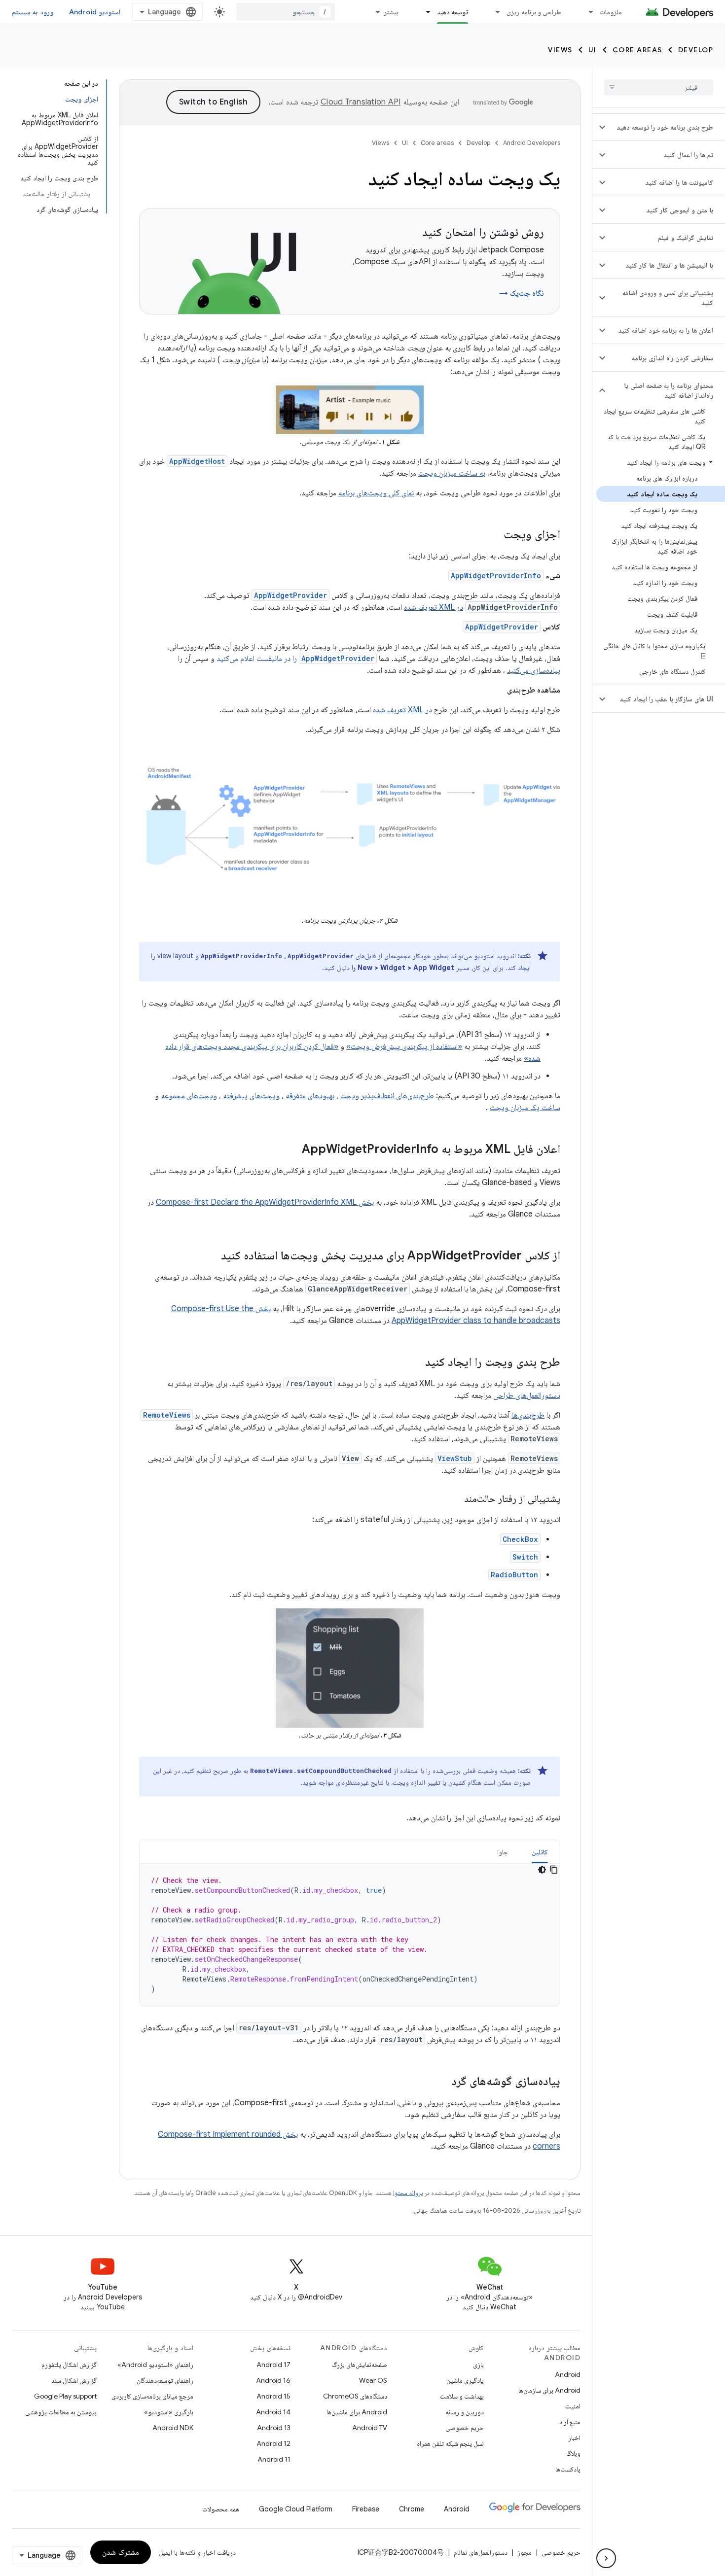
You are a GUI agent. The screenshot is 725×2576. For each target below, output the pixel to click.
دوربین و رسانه (465, 2412)
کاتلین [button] (540, 1852)
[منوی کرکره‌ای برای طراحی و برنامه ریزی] (493, 12)
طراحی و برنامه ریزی (534, 12)
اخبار (574, 2437)
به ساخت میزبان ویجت (452, 473)
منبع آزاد (570, 2422)
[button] (667, 127)
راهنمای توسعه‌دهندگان (165, 2380)
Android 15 (273, 2396)
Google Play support (65, 2396)
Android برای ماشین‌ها (357, 2412)
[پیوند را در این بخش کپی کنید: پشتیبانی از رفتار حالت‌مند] (454, 1499)
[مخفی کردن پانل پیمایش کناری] (606, 2558)
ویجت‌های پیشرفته (251, 1096)
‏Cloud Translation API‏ (361, 102)
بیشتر (391, 12)
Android (568, 2374)
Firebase (366, 2509)
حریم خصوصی (465, 2428)
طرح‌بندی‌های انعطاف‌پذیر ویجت (387, 1096)
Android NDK (173, 2428)
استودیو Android (95, 12)
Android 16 (273, 2380)
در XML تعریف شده (434, 607)
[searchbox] (659, 87)
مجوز (525, 2552)
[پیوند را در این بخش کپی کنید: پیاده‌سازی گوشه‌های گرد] (441, 2082)
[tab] (540, 1852)
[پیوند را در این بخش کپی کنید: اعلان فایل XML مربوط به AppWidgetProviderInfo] (292, 1150)
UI (593, 50)
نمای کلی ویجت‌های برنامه (376, 493)
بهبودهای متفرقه (310, 1096)
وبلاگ (573, 2453)
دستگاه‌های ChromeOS (355, 2396)
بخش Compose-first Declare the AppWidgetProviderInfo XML (265, 1202)
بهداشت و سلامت (462, 2396)
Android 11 (274, 2459)
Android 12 (273, 2443)
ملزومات (611, 12)
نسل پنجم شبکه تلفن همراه (450, 2443)
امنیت (573, 2406)
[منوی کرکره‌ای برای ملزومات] (586, 12)
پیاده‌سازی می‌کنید (534, 670)
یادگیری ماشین (465, 2380)
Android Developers (532, 143)
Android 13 (274, 2428)
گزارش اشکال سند (74, 2380)
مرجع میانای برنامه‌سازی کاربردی (152, 2396)
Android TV (370, 2428)
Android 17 (273, 2365)
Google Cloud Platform (296, 2509)
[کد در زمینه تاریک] (542, 1870)
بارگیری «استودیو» (169, 2412)
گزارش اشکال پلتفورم (69, 2365)
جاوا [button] (503, 1852)
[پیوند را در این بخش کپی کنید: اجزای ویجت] (494, 535)
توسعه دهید (453, 12)
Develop (696, 50)
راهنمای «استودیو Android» (155, 2365)
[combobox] (286, 12)
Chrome (412, 2509)
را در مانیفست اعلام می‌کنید (295, 659)
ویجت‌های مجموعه (189, 1096)
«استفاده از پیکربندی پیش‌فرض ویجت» (404, 1046)
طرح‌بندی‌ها (528, 1415)
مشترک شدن (121, 2552)
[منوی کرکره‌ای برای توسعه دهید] (424, 12)
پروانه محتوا (408, 2193)
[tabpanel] (350, 1935)
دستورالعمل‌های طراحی (527, 1395)
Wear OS (373, 2380)
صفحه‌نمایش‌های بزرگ (360, 2365)
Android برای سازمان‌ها (549, 2390)
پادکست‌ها (568, 2469)
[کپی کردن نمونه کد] (554, 1870)
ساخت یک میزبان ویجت (525, 1108)
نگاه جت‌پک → (522, 293)
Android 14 (273, 2412)
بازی (478, 2365)
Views (560, 50)
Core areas (637, 50)
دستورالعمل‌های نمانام (481, 2552)
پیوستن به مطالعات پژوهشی (61, 2412)
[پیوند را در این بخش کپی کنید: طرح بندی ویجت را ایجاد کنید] (415, 1363)
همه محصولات (221, 2509)
